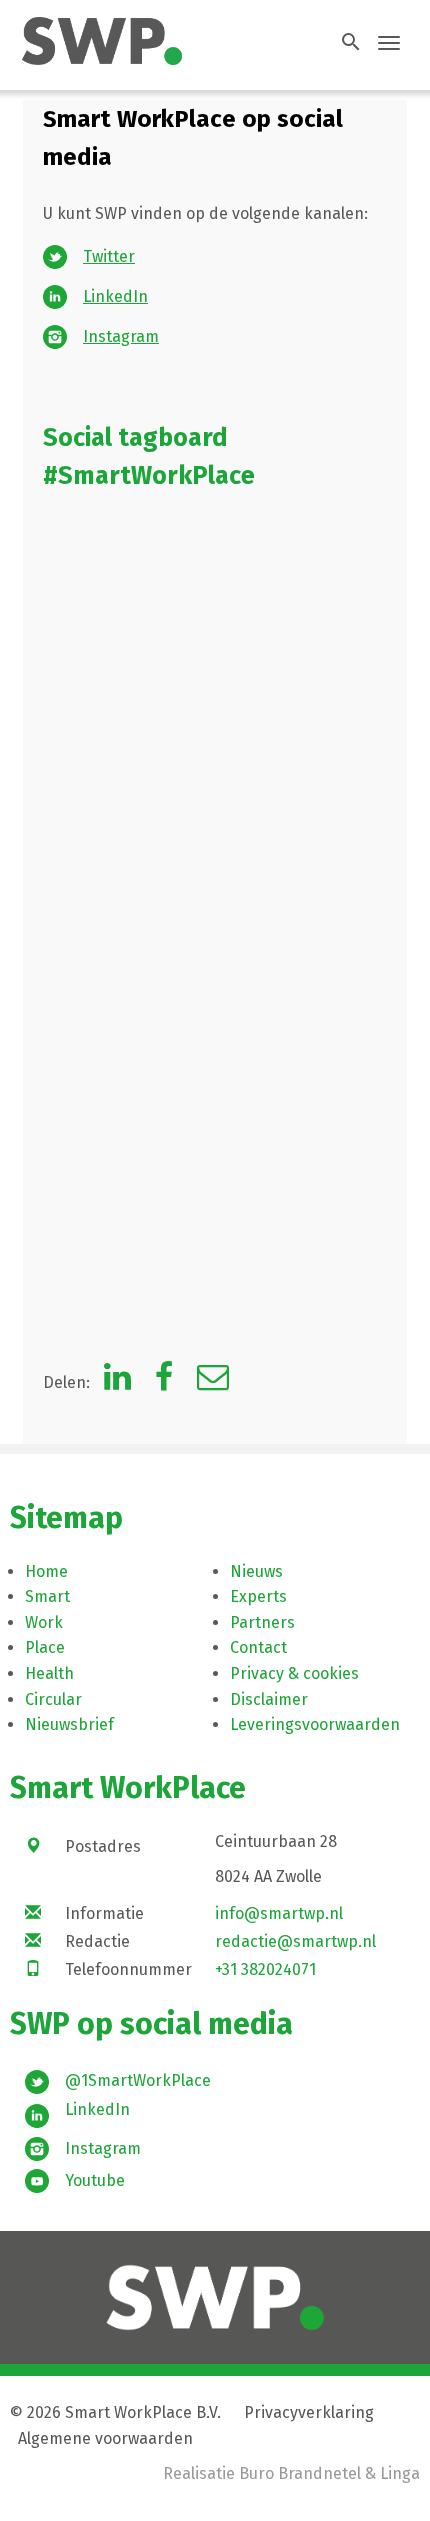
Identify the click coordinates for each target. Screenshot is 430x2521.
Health (49, 1673)
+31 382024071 (265, 1969)
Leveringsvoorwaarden (315, 1724)
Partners (262, 1622)
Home (46, 1571)
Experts (258, 1596)
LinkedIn (115, 296)
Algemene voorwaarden (105, 2438)
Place (45, 1647)
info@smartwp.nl (279, 1913)
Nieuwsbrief (69, 1724)
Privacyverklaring (309, 2412)
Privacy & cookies (294, 1673)
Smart (47, 1596)
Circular (53, 1699)
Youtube (95, 2180)
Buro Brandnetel (300, 2473)
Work (44, 1622)
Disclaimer (269, 1699)
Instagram (121, 336)
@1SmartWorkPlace (138, 2080)
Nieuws (256, 1571)
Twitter (109, 256)
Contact (258, 1647)
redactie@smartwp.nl (295, 1941)
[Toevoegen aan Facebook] (164, 1382)
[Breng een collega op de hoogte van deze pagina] (213, 1382)
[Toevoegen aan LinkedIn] (117, 1382)
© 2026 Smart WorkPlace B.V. (115, 2412)
